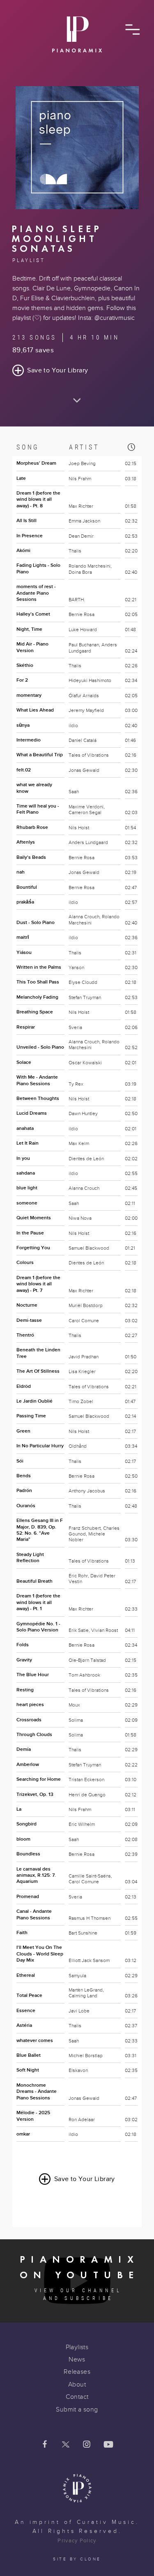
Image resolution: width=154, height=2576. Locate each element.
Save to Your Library (57, 370)
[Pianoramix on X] (66, 2445)
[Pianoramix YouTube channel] (108, 2445)
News (77, 2359)
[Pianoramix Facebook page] (45, 2445)
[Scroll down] (77, 395)
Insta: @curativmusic (106, 318)
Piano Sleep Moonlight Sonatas (57, 239)
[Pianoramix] (77, 38)
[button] (132, 30)
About (77, 2384)
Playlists (77, 2347)
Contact (77, 2397)
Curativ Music (107, 2522)
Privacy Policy (77, 2541)
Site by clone (77, 2559)
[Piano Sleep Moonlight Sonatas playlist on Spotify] (77, 207)
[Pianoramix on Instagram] (87, 2445)
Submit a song (77, 2409)
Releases (77, 2372)
